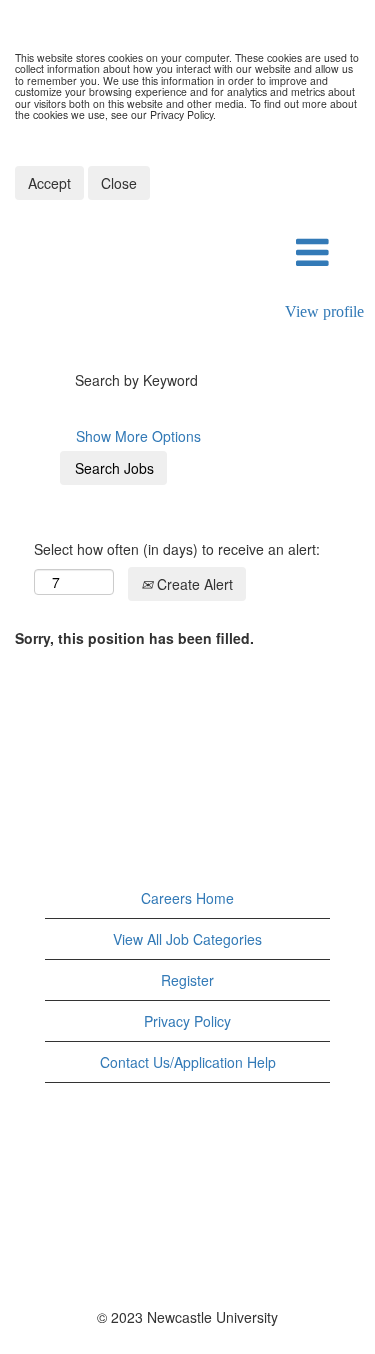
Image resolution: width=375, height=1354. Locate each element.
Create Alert (193, 584)
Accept (49, 183)
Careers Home (187, 898)
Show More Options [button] (138, 436)
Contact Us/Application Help (188, 1062)
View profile (324, 311)
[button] (312, 252)
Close (119, 183)
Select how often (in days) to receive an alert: (177, 549)
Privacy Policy (187, 1021)
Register (187, 980)
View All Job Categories (187, 939)
